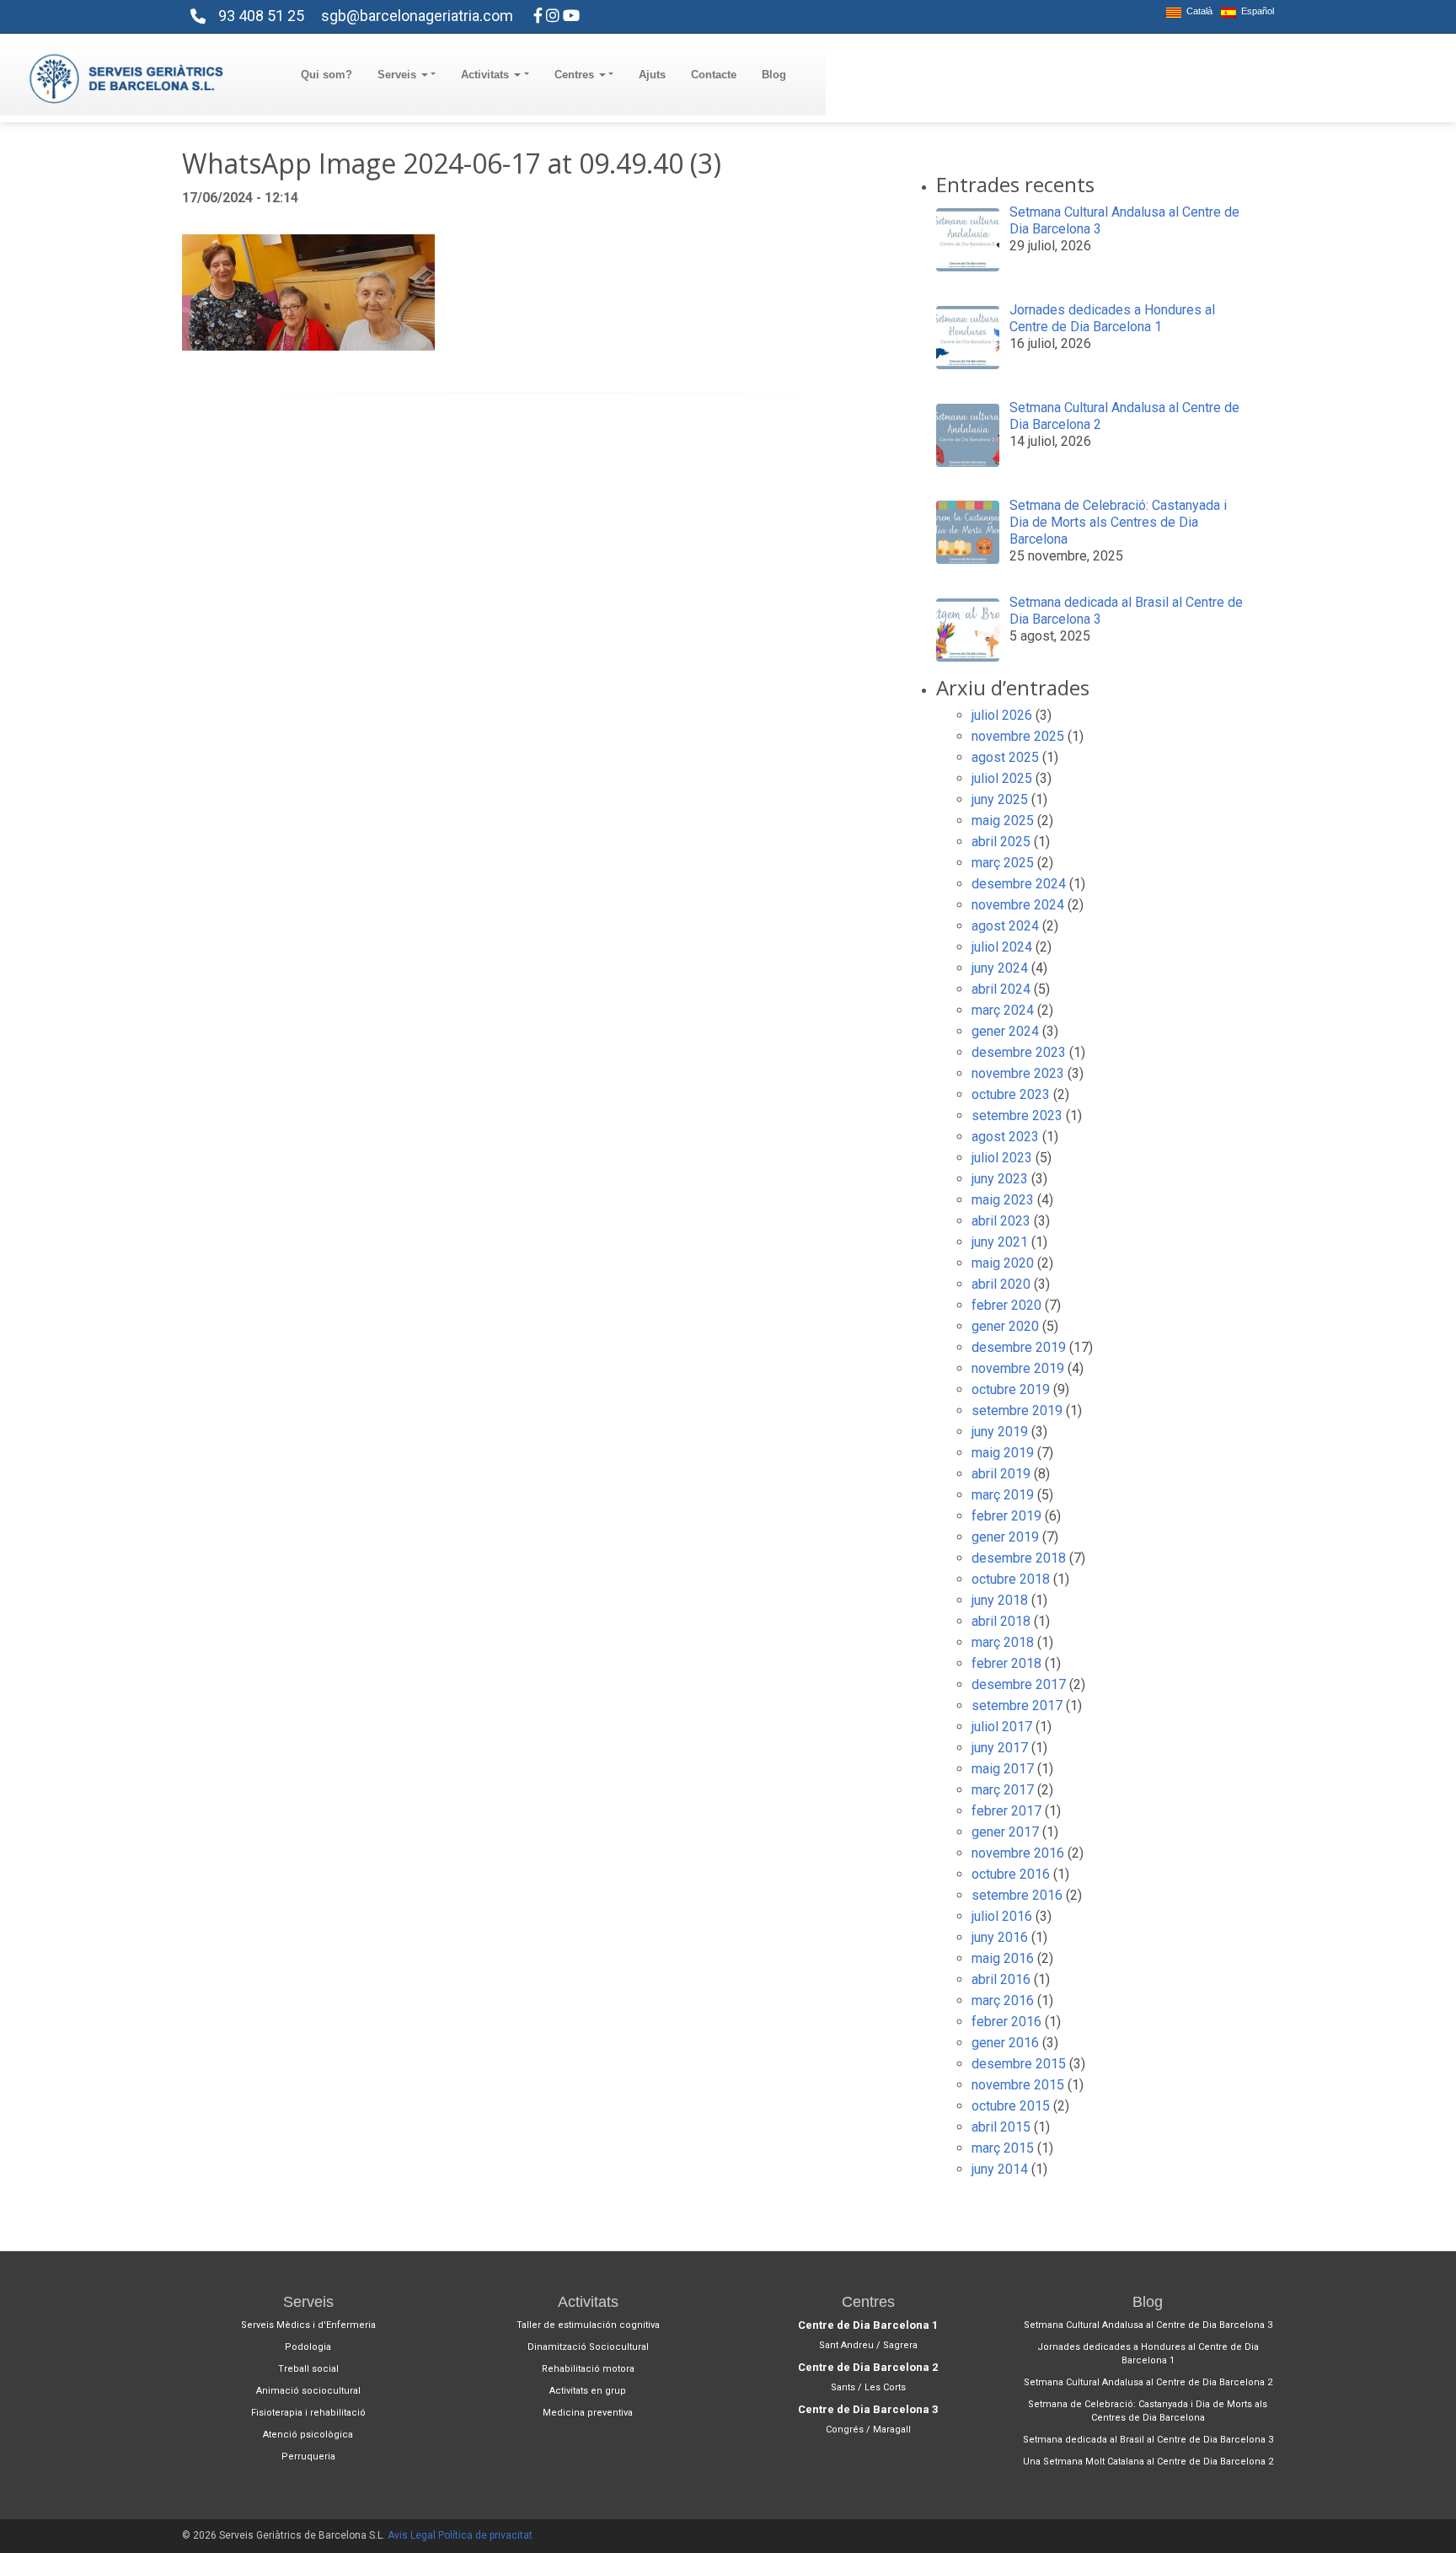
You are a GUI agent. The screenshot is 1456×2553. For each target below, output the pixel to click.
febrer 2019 (1006, 1516)
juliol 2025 (1002, 778)
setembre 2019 (1017, 1411)
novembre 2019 (1018, 1368)
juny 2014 (1000, 2169)
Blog (774, 75)
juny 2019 (1000, 1432)
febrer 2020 (1006, 1305)
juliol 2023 (1002, 1158)
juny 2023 (1000, 1179)
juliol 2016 (1002, 1916)
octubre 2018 (1011, 1579)
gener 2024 (1005, 1031)
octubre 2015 (1011, 2106)
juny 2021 (1000, 1242)
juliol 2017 (1002, 1727)
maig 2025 (1003, 821)
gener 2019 (1005, 1537)
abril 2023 (1001, 1221)
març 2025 (1003, 863)
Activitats (487, 75)
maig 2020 (1003, 1263)
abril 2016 (1001, 1979)
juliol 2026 (1002, 715)
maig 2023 (1003, 1200)
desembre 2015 (1019, 2064)
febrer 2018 (1006, 1663)
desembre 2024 (1019, 884)
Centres (576, 75)
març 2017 (1003, 1790)
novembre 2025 (1018, 736)
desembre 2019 (1019, 1347)
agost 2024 (1005, 926)
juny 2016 (1000, 1937)
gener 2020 (1005, 1326)
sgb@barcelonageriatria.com (417, 16)
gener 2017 (1005, 1832)
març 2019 (1003, 1495)
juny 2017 (1000, 1748)
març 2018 (1003, 1642)
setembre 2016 (1017, 1895)
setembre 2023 (1017, 1116)
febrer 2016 (1006, 2022)
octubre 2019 (1011, 1389)
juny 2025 (1000, 799)
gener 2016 (1005, 2043)
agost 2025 (1005, 757)
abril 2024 (1001, 989)
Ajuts (652, 75)
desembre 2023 (1019, 1052)
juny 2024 (1000, 968)
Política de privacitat (485, 2535)
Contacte (714, 75)
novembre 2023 (1018, 1073)
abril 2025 (1001, 842)
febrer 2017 (1006, 1811)
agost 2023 (1005, 1137)
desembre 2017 (1019, 1684)
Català (1197, 11)
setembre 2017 (1017, 1706)
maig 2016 (1003, 1958)
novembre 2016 (1018, 1853)
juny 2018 (1000, 1600)
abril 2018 (1001, 1621)
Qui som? (327, 75)
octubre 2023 (1011, 1094)
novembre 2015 (1018, 2085)
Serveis (399, 75)
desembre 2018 (1019, 1558)
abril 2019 (1001, 1474)
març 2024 (1003, 1010)
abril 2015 (1001, 2127)
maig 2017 (1003, 1769)
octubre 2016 (1011, 1874)
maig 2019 (1003, 1453)
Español (1255, 11)
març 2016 (1003, 2001)
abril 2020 (1001, 1284)
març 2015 (1003, 2148)
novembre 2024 (1018, 905)
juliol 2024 (1002, 947)
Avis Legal (412, 2535)
